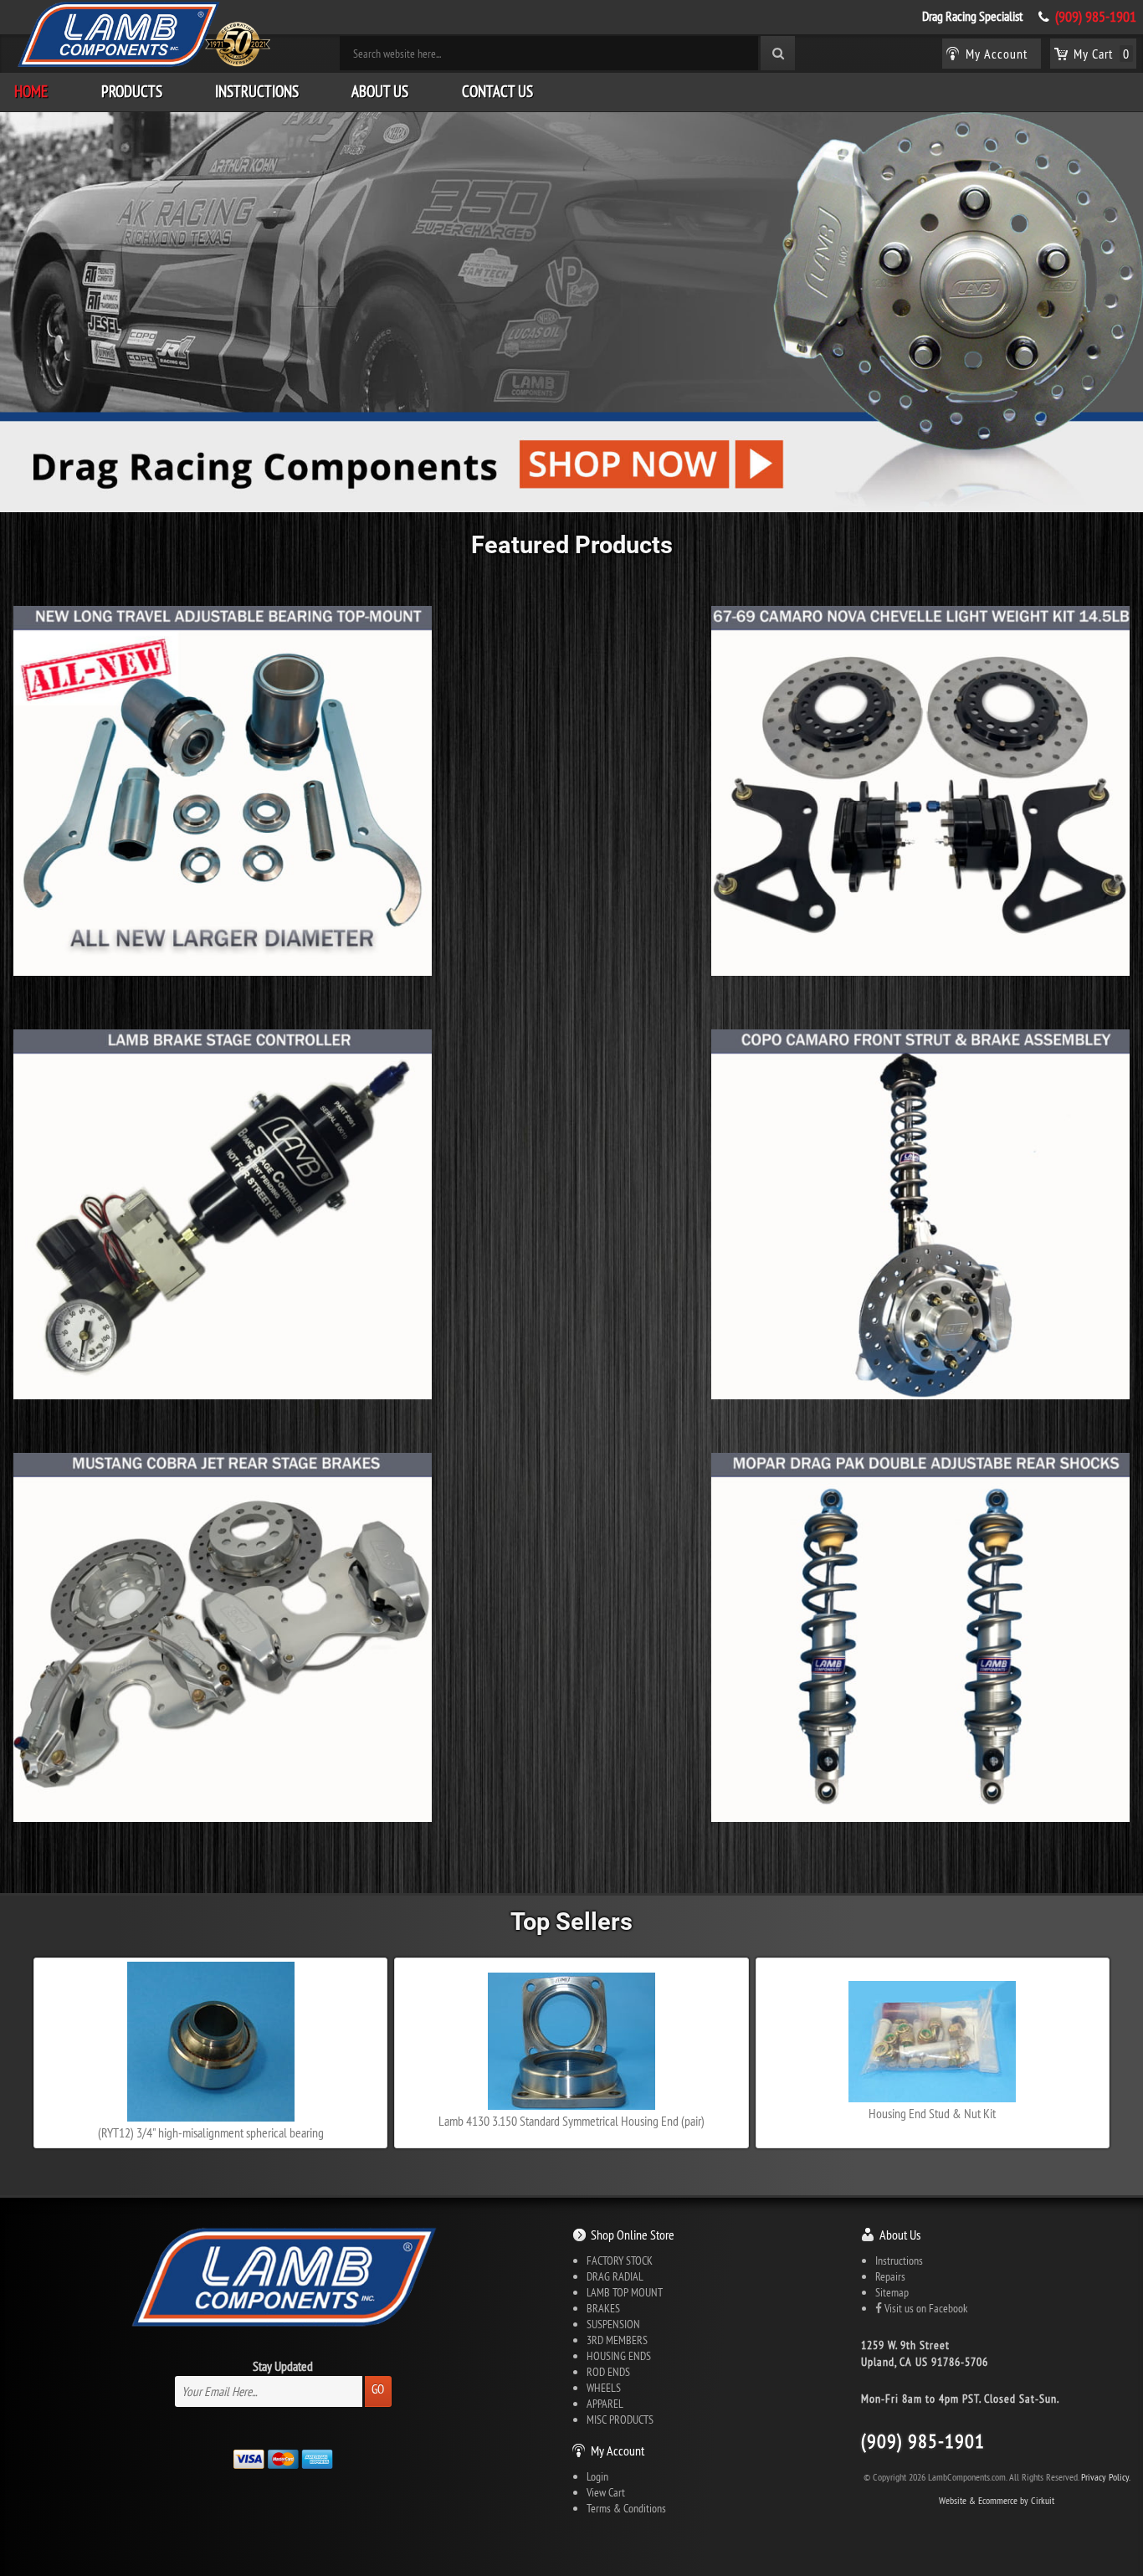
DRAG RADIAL (615, 2276)
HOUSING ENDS (619, 2356)
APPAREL (605, 2404)
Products (132, 91)
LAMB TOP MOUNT (625, 2292)
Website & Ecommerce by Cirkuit (997, 2500)
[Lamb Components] (143, 34)
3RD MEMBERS (617, 2340)
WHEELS (604, 2388)
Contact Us (497, 91)
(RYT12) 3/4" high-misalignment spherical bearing (211, 2132)
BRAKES (603, 2308)
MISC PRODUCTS (620, 2419)
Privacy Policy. (1106, 2477)
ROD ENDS (608, 2372)
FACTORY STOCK (620, 2260)
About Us (380, 91)
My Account (618, 2450)
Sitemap (892, 2292)
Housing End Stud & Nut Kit (932, 2113)
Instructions (257, 91)
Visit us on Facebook (925, 2308)
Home (31, 91)
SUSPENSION (613, 2324)
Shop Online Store (633, 2235)
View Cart (606, 2492)
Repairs (890, 2276)
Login (597, 2476)
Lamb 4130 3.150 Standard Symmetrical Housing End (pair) (571, 2121)
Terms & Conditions (626, 2508)
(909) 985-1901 (1096, 17)
